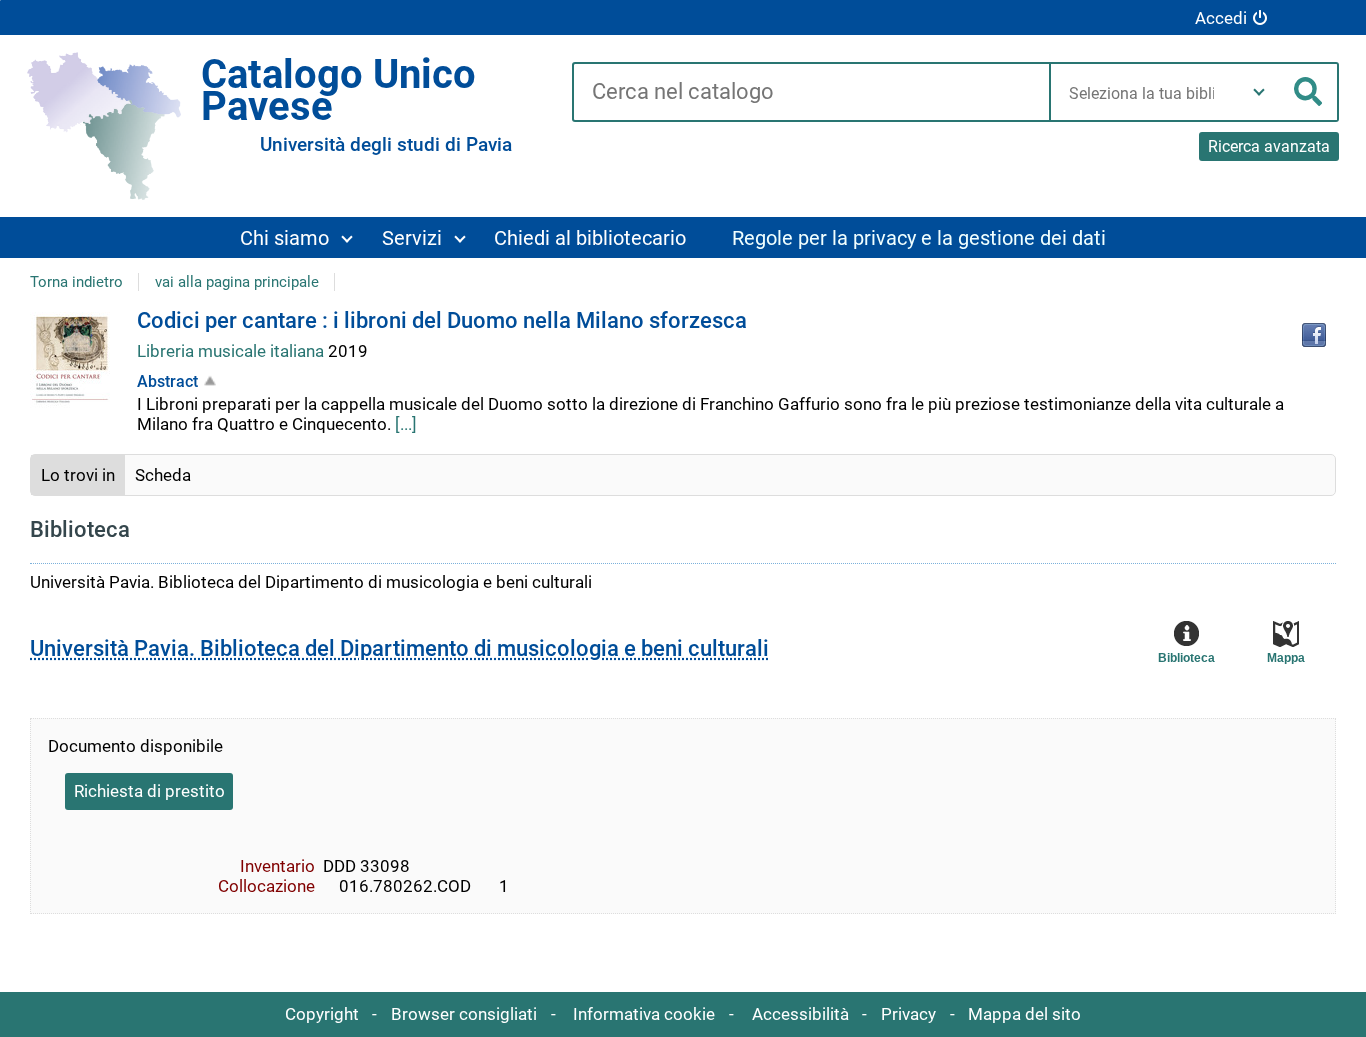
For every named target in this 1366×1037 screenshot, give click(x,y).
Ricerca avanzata (1269, 146)
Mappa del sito (1024, 1014)
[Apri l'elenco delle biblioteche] (1259, 92)
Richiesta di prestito (149, 791)
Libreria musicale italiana (232, 351)
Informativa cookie (644, 1014)
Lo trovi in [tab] (78, 475)
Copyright (322, 1014)
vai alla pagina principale (237, 282)
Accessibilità (800, 1014)
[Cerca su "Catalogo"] (810, 93)
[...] (406, 424)
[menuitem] (296, 237)
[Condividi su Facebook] (1314, 335)
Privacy (908, 1014)
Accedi (1221, 18)
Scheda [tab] (163, 475)
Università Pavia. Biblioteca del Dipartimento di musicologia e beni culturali (399, 648)
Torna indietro (76, 282)
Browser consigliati (464, 1014)
